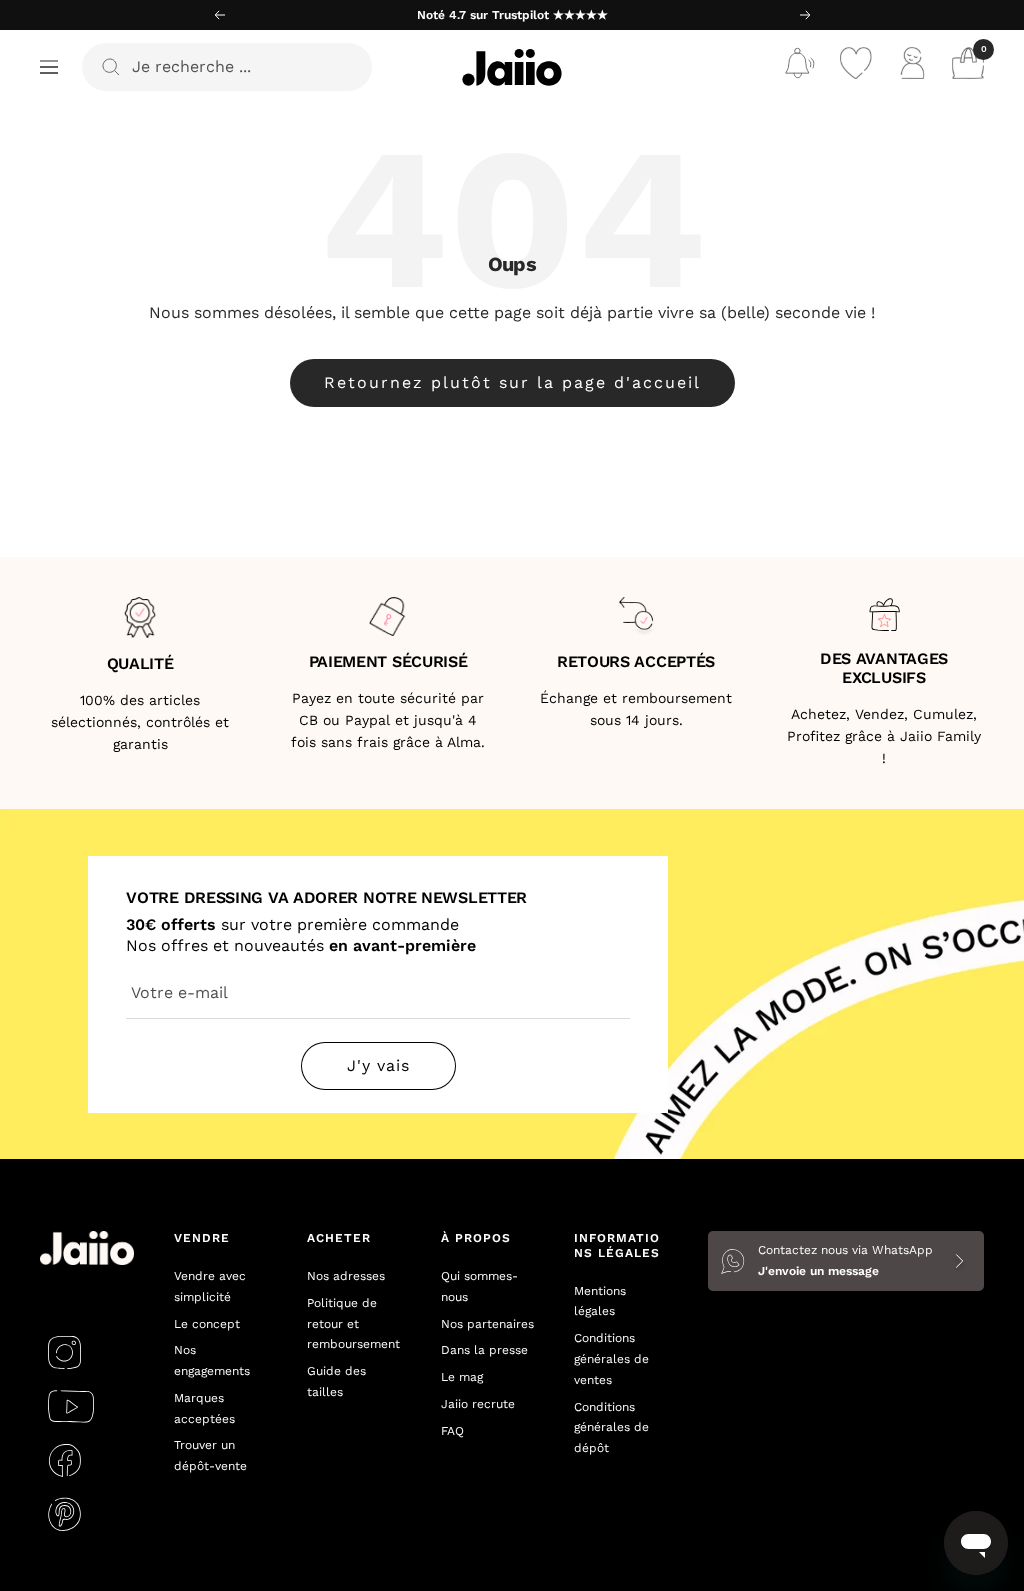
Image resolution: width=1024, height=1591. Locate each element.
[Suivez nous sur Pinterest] (64, 1514)
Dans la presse (484, 1350)
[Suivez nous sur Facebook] (64, 1460)
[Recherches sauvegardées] (800, 67)
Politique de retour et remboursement (353, 1324)
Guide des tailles (336, 1381)
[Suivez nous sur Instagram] (64, 1352)
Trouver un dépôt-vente (210, 1455)
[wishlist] (856, 67)
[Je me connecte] (912, 67)
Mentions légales (600, 1301)
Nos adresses (346, 1276)
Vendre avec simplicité (210, 1286)
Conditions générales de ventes (611, 1359)
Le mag (462, 1377)
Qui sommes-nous (479, 1286)
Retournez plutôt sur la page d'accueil (512, 382)
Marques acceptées (204, 1408)
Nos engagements (212, 1360)
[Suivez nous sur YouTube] (71, 1406)
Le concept (207, 1324)
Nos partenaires (487, 1324)
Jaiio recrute (478, 1404)
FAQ (452, 1431)
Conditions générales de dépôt (611, 1428)
